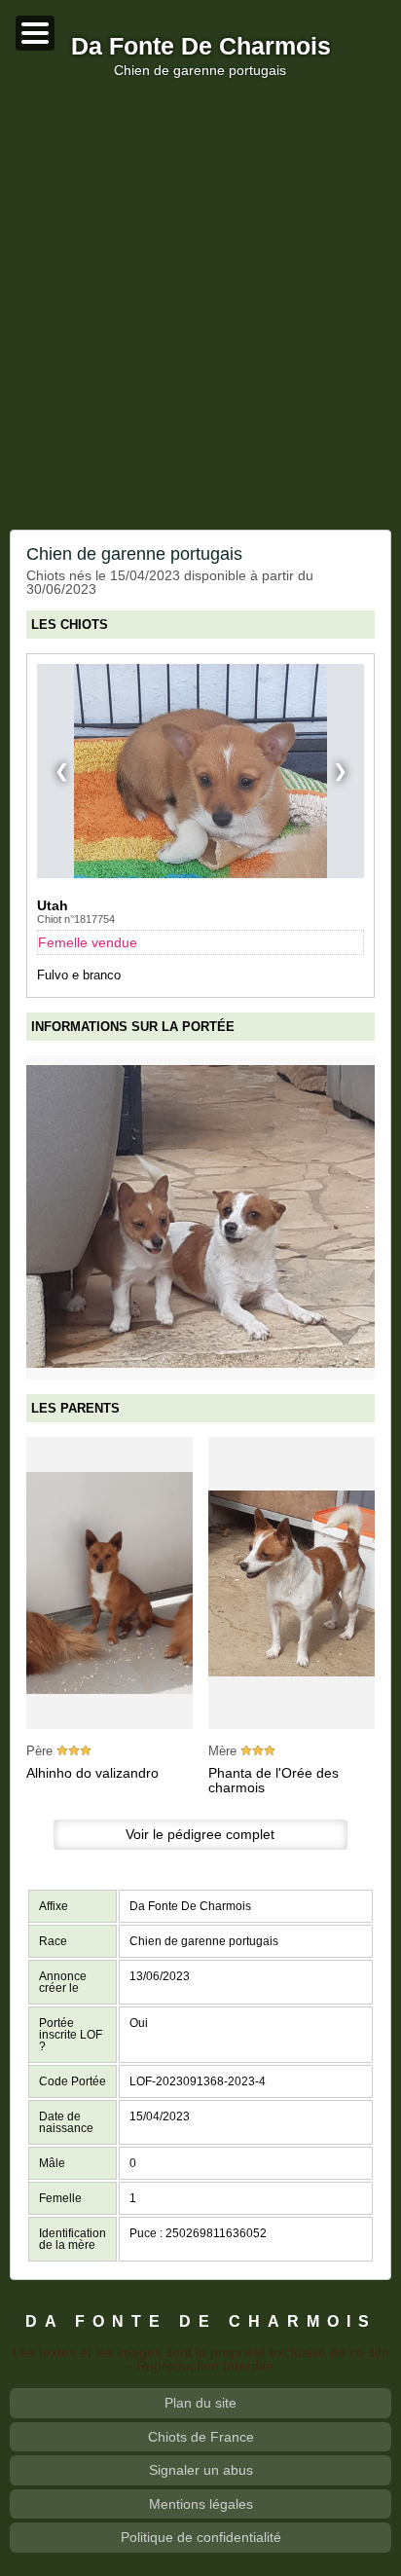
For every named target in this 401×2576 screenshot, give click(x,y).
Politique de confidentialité (201, 2537)
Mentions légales (201, 2504)
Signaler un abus (201, 2470)
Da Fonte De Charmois (201, 47)
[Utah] (200, 771)
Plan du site (200, 2403)
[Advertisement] (200, 304)
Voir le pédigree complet (200, 1834)
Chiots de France (201, 2437)
